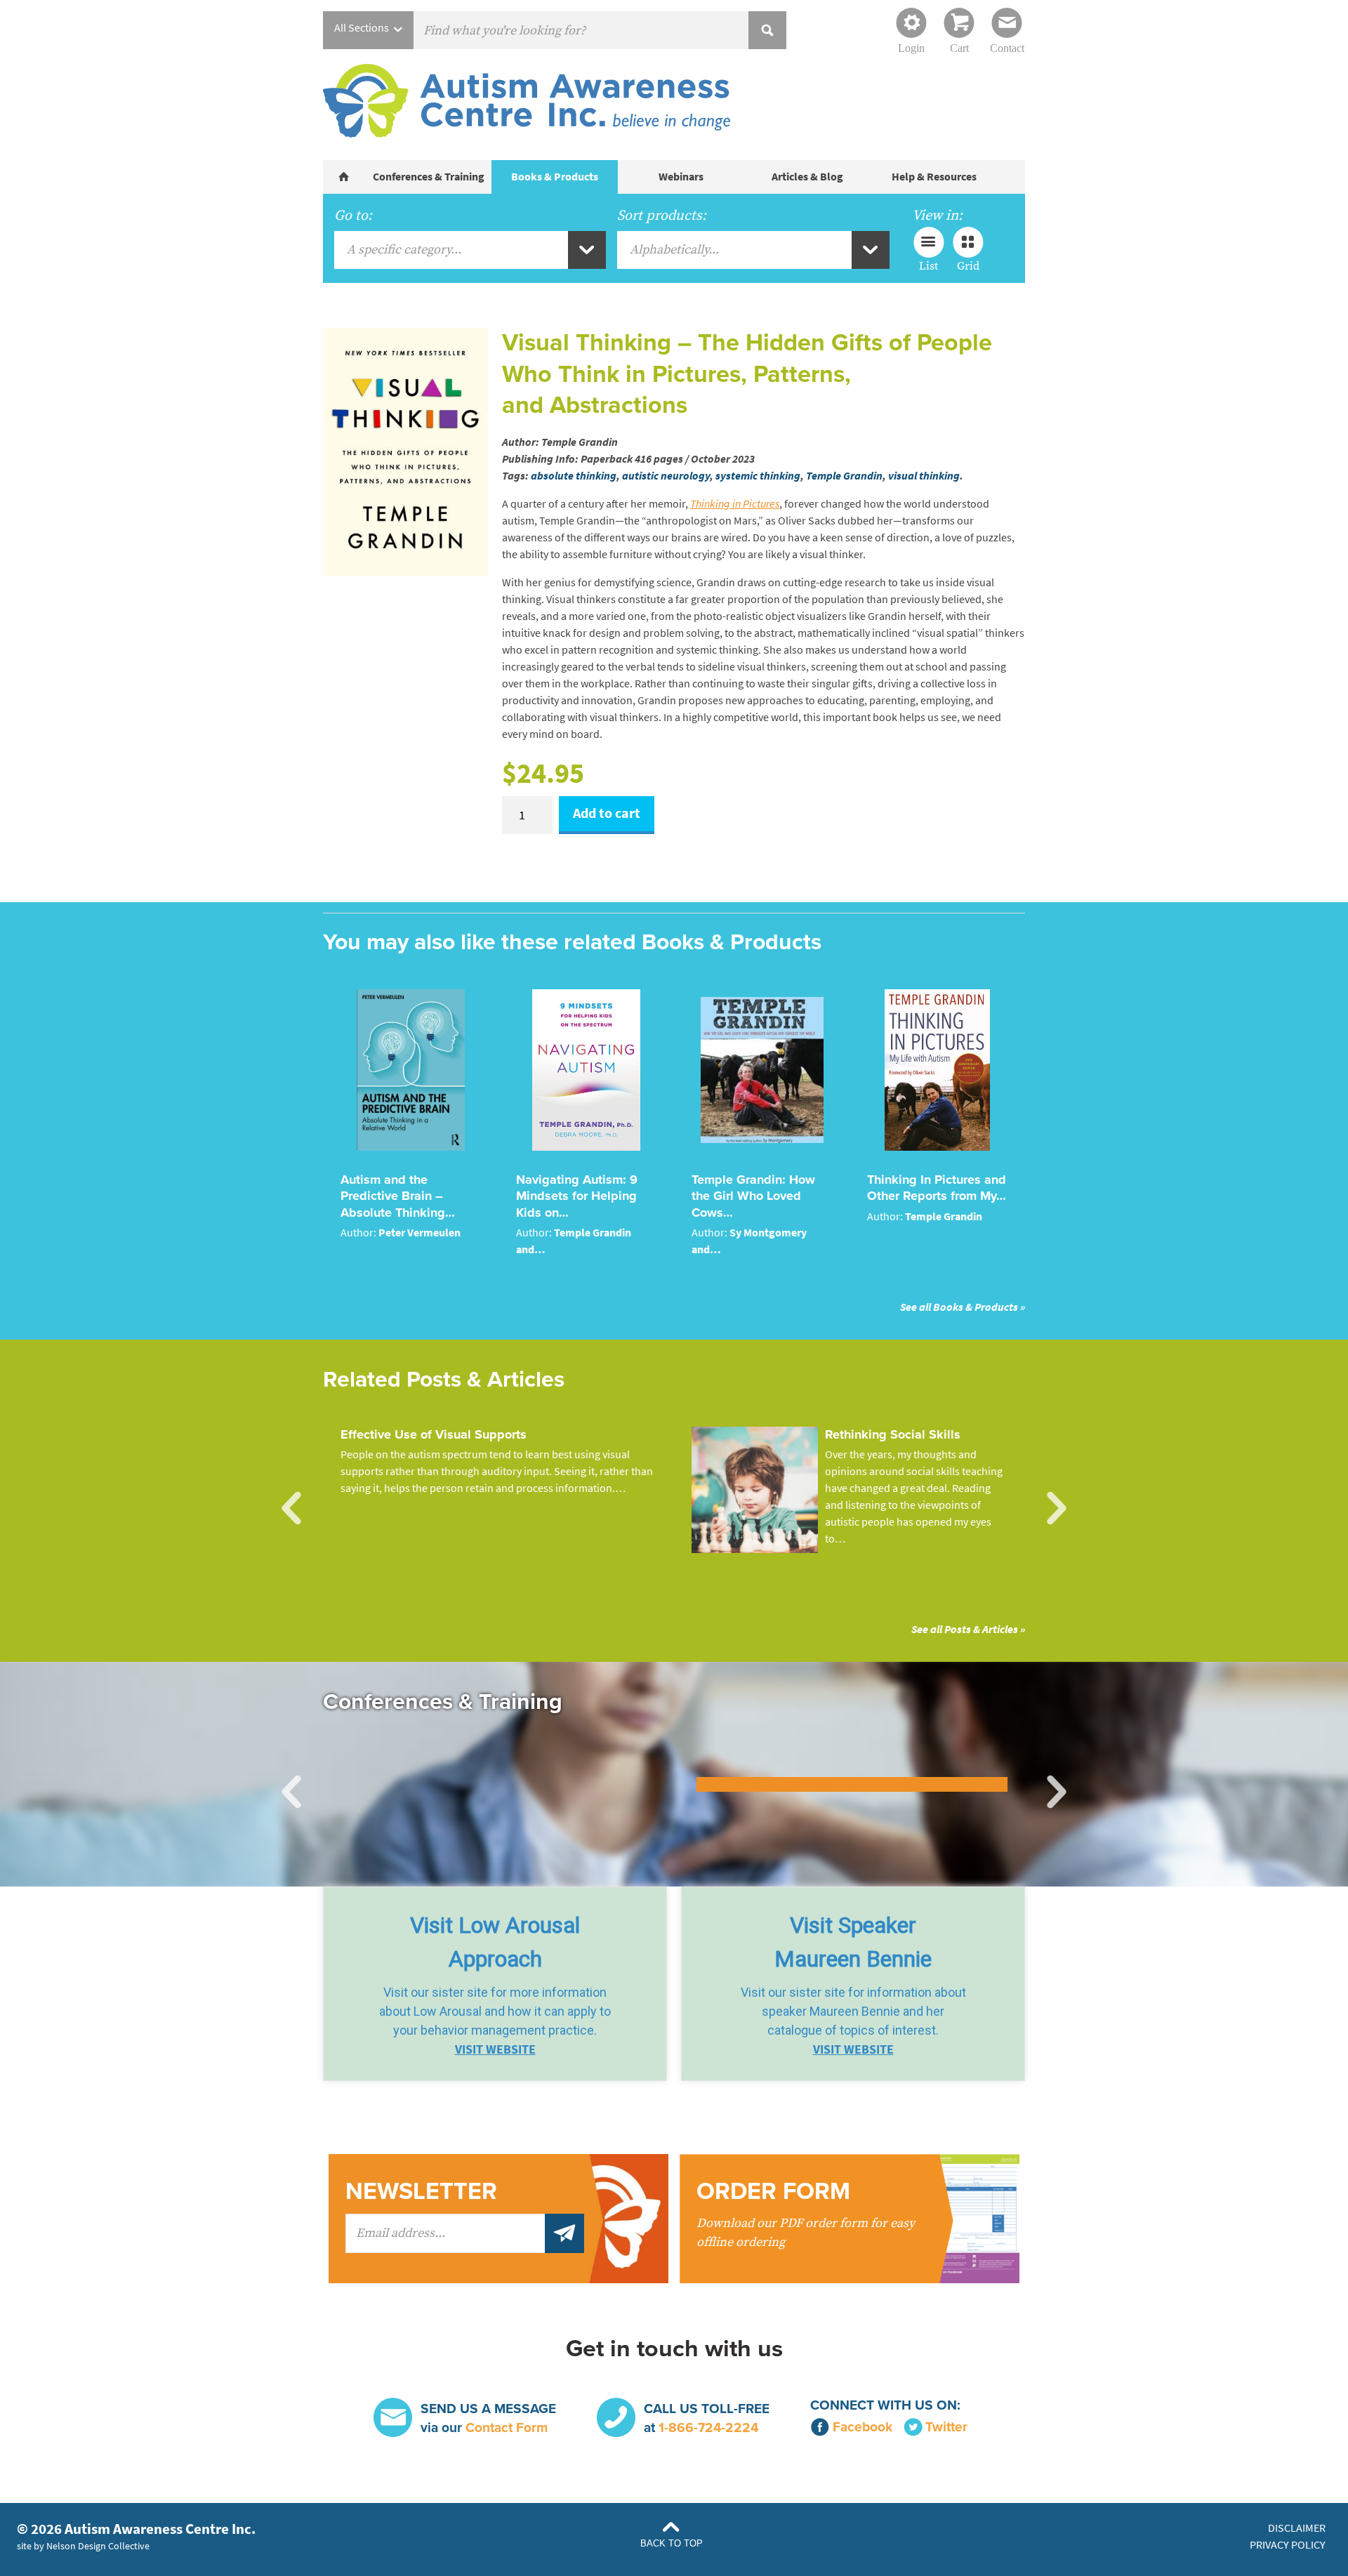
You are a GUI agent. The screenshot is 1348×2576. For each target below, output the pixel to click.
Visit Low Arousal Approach (495, 1942)
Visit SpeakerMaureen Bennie (853, 1942)
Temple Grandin (844, 476)
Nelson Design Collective (98, 2546)
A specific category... (404, 250)
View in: (937, 216)
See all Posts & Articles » (968, 1629)
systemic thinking (758, 476)
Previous (291, 1509)
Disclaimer (1297, 2528)
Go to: (353, 216)
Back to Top (672, 2543)
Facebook (863, 2427)
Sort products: (662, 216)
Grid (968, 265)
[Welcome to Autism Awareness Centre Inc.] (344, 177)
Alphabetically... (674, 250)
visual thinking (924, 476)
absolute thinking (574, 476)
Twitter (946, 2427)
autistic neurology (666, 476)
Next (1057, 1509)
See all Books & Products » (963, 1307)
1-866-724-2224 (708, 2428)
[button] (495, 1984)
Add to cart (607, 813)
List (929, 265)
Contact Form (507, 2428)
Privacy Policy (1288, 2545)
